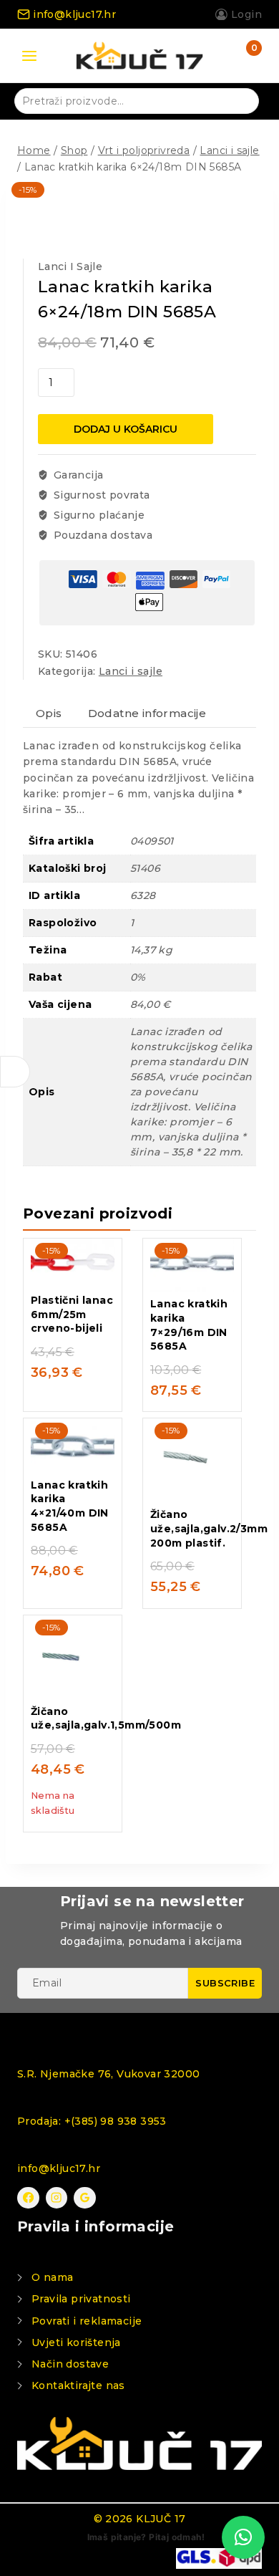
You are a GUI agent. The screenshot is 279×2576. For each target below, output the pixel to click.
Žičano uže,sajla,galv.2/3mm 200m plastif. (209, 1528)
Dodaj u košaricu (126, 429)
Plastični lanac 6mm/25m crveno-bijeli (72, 1314)
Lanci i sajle (70, 266)
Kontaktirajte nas (78, 2385)
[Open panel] (29, 56)
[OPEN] (15, 1072)
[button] (243, 2537)
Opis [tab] (49, 713)
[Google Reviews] (85, 2198)
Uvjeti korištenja (76, 2342)
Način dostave (70, 2364)
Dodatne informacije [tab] (147, 713)
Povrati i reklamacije (87, 2321)
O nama (52, 2277)
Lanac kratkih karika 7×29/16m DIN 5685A (189, 1325)
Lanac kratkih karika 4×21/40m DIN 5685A (70, 1506)
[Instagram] (57, 2198)
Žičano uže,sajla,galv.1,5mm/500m (106, 1719)
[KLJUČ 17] (139, 56)
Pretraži (239, 100)
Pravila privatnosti (81, 2299)
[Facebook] (28, 2198)
